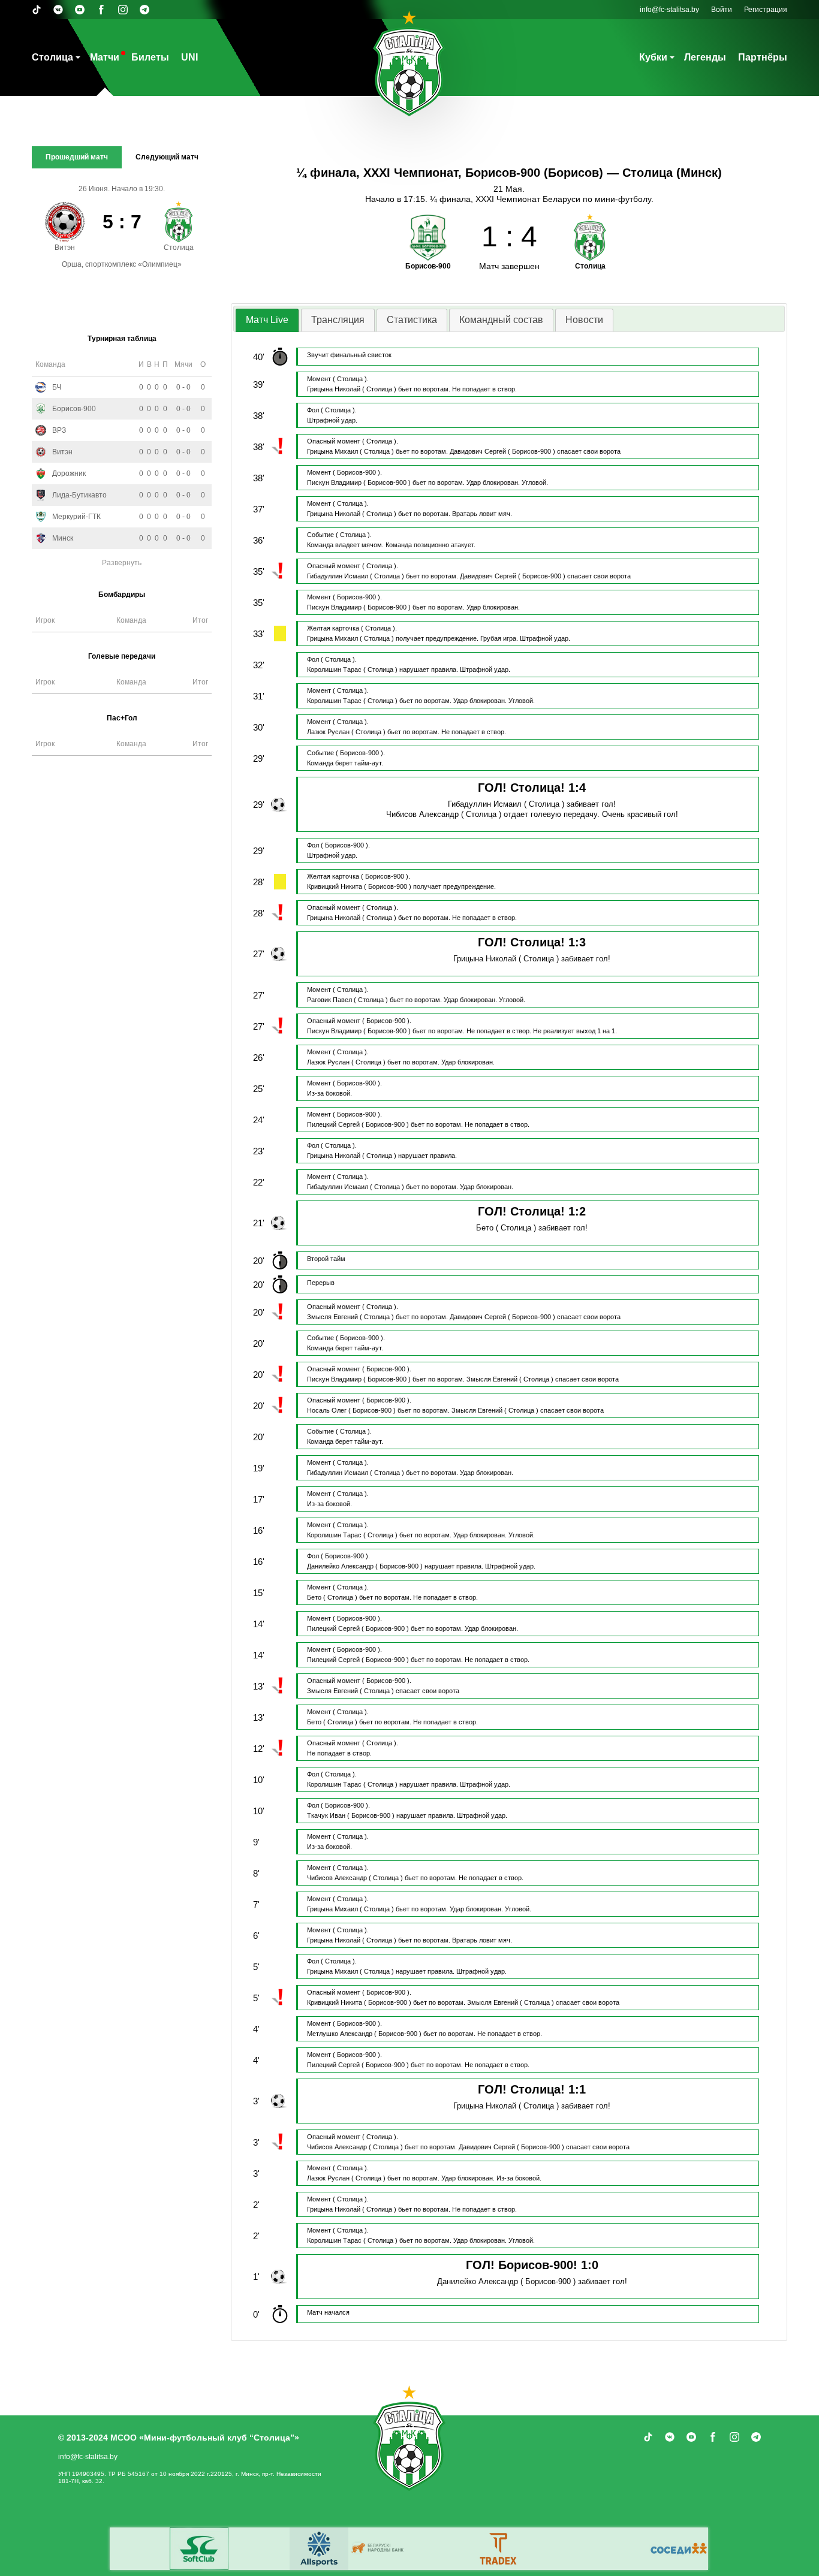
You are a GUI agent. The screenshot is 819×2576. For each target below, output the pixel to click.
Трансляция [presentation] (338, 320)
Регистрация (766, 10)
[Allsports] (489, 2549)
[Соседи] (130, 2549)
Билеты (150, 57)
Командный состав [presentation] (501, 320)
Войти (722, 10)
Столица (52, 57)
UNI (189, 57)
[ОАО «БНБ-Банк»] (549, 2549)
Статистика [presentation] (412, 320)
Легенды (705, 57)
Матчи (105, 57)
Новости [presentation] (584, 320)
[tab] (267, 320)
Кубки (653, 57)
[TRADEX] (189, 2549)
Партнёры (763, 57)
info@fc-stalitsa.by (669, 10)
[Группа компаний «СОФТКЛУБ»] (249, 2549)
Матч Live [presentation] (267, 320)
